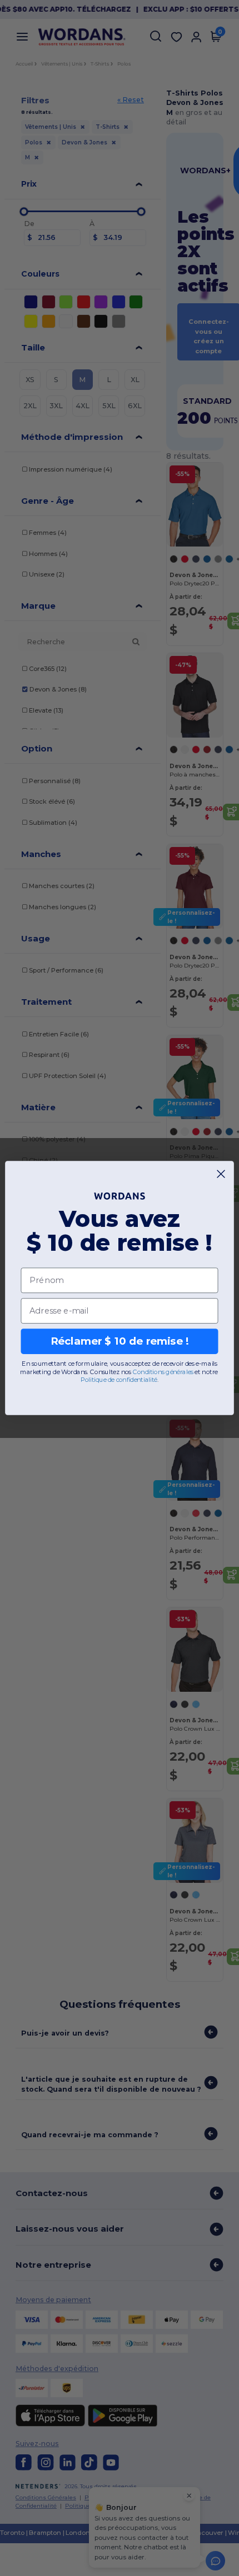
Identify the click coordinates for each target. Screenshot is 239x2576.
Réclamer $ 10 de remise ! (120, 1341)
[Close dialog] (221, 1174)
